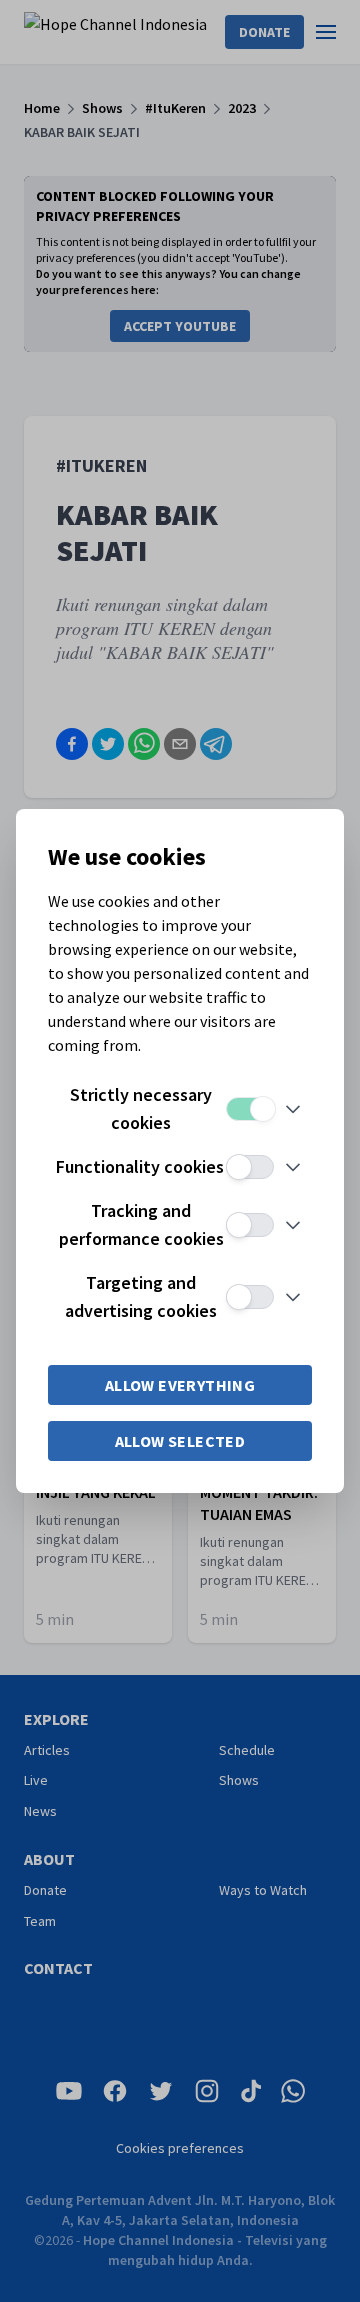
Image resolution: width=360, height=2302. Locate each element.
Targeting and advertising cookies (141, 1296)
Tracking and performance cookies (141, 1224)
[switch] (250, 1109)
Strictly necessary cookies (141, 1108)
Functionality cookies (140, 1166)
